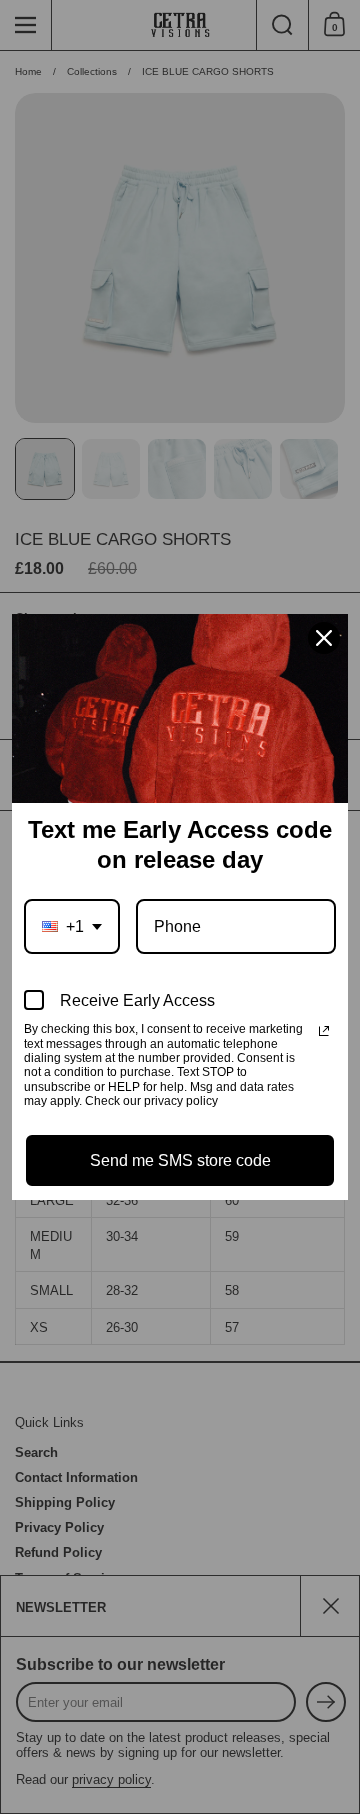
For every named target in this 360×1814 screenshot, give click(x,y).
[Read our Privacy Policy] (324, 1031)
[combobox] (72, 926)
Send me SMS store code (180, 1160)
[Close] (324, 638)
